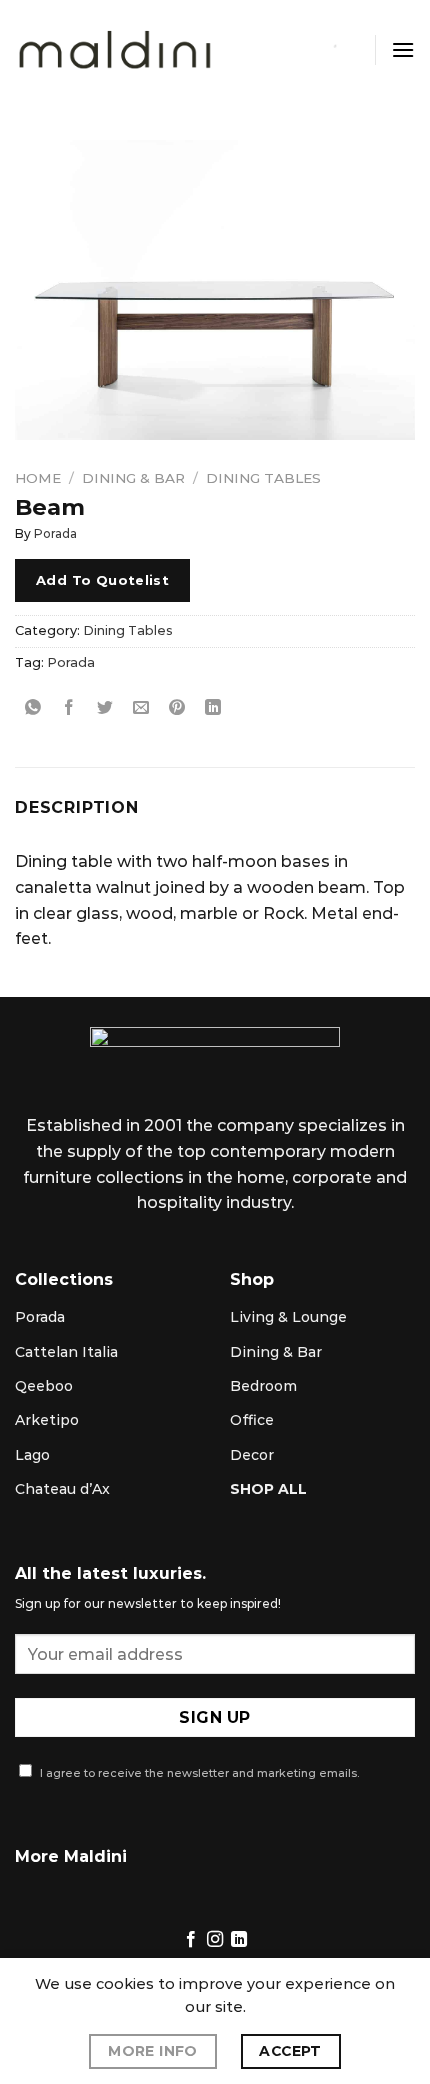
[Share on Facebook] (69, 707)
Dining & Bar (133, 478)
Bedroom (263, 1386)
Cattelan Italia (66, 1352)
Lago (32, 1455)
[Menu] (403, 49)
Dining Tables (263, 478)
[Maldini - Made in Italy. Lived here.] (115, 50)
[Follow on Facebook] (190, 1940)
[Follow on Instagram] (215, 1940)
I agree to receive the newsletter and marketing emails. (198, 1773)
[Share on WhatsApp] (33, 707)
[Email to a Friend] (141, 707)
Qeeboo (44, 1386)
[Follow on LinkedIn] (239, 1940)
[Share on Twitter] (105, 707)
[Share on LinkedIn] (213, 707)
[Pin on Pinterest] (177, 707)
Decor (252, 1455)
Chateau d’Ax (62, 1489)
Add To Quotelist (102, 580)
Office (252, 1420)
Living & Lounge (288, 1317)
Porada (55, 533)
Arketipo (47, 1420)
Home (38, 478)
